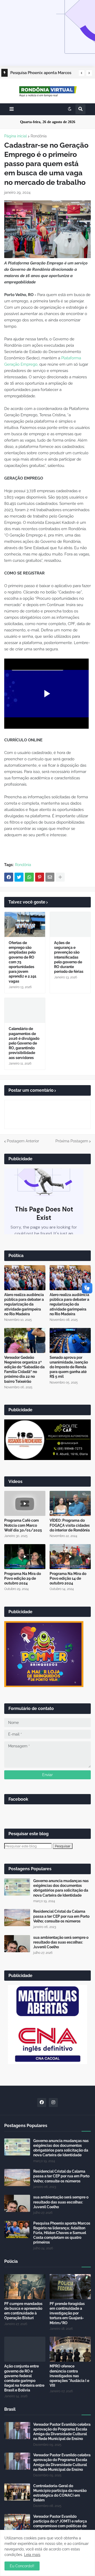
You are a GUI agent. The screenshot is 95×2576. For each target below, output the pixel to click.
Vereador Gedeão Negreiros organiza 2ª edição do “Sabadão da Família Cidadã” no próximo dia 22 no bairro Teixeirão (24, 1369)
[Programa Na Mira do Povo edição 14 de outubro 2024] (70, 1557)
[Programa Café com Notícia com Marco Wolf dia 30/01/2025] (25, 1503)
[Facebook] (9, 877)
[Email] (50, 877)
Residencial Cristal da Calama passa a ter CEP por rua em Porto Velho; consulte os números (61, 1916)
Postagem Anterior (23, 1141)
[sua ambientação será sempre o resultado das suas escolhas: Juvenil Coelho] (17, 1944)
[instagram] (53, 2103)
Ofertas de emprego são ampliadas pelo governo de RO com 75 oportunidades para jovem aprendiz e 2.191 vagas (23, 962)
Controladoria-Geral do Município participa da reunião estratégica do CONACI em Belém (60, 2493)
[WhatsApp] (29, 877)
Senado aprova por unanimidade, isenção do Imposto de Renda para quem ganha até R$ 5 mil (69, 1367)
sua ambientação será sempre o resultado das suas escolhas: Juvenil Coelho (61, 1942)
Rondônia (39, 136)
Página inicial (16, 136)
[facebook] (42, 2103)
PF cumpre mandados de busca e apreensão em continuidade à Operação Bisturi (23, 2311)
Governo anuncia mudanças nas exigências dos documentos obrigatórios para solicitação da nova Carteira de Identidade (61, 1888)
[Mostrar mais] (60, 877)
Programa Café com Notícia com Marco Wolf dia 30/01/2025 (23, 1525)
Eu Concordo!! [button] (22, 2566)
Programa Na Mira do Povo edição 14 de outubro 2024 (68, 1578)
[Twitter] (19, 877)
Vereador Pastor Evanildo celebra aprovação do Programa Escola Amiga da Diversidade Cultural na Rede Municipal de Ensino (62, 2432)
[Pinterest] (40, 877)
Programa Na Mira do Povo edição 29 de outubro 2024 (23, 1578)
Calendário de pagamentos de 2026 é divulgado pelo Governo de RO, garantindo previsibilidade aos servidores (24, 1043)
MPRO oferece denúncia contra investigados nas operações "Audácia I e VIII (69, 2376)
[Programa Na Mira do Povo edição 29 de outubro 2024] (25, 1557)
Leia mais (32, 2555)
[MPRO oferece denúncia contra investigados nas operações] (70, 2349)
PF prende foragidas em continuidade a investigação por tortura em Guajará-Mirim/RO (67, 2313)
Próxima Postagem (72, 1141)
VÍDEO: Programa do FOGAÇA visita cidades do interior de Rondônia (70, 1525)
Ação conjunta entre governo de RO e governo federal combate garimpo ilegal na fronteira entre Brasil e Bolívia (24, 2378)
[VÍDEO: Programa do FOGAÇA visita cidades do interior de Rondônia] (70, 1503)
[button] (82, 73)
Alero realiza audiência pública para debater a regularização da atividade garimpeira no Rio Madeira (24, 1304)
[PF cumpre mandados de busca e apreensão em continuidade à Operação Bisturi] (25, 2287)
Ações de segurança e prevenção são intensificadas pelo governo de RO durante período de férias (69, 957)
